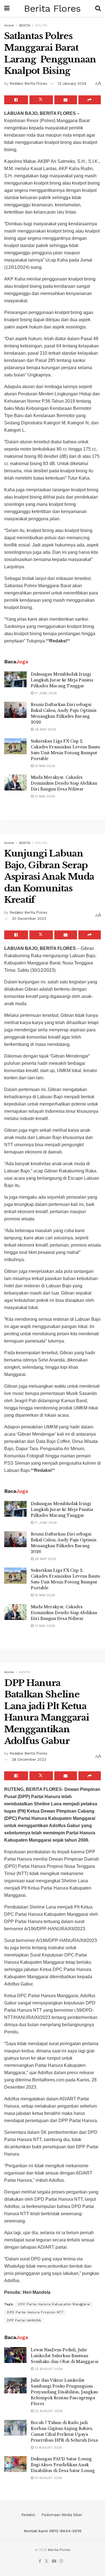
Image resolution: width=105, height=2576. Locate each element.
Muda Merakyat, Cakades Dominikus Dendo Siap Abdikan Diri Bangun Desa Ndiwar (64, 783)
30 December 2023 (29, 919)
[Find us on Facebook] (40, 2561)
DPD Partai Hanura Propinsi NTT (35, 2312)
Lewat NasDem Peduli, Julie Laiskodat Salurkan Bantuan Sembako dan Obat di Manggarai (65, 2356)
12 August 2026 (48, 2447)
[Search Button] (98, 8)
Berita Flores (52, 8)
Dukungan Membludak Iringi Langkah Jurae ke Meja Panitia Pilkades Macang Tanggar (62, 680)
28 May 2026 (45, 729)
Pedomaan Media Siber (62, 2515)
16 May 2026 (44, 766)
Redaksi (28, 2515)
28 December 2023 (29, 1759)
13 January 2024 (72, 84)
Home (9, 25)
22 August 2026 (48, 2369)
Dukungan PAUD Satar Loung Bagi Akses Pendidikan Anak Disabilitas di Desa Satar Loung (63, 2465)
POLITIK (41, 25)
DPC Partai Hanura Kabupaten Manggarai (54, 2304)
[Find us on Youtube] (54, 2561)
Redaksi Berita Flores (28, 84)
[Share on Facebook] (16, 100)
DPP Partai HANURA (24, 2320)
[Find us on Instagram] (61, 2561)
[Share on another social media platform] (90, 100)
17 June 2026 (45, 693)
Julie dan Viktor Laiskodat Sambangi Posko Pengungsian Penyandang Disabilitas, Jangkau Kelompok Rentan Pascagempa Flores (64, 2392)
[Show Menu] (7, 8)
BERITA (25, 25)
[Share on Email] (66, 100)
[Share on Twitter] (41, 100)
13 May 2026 (44, 796)
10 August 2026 (48, 2478)
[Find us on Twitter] (46, 2561)
